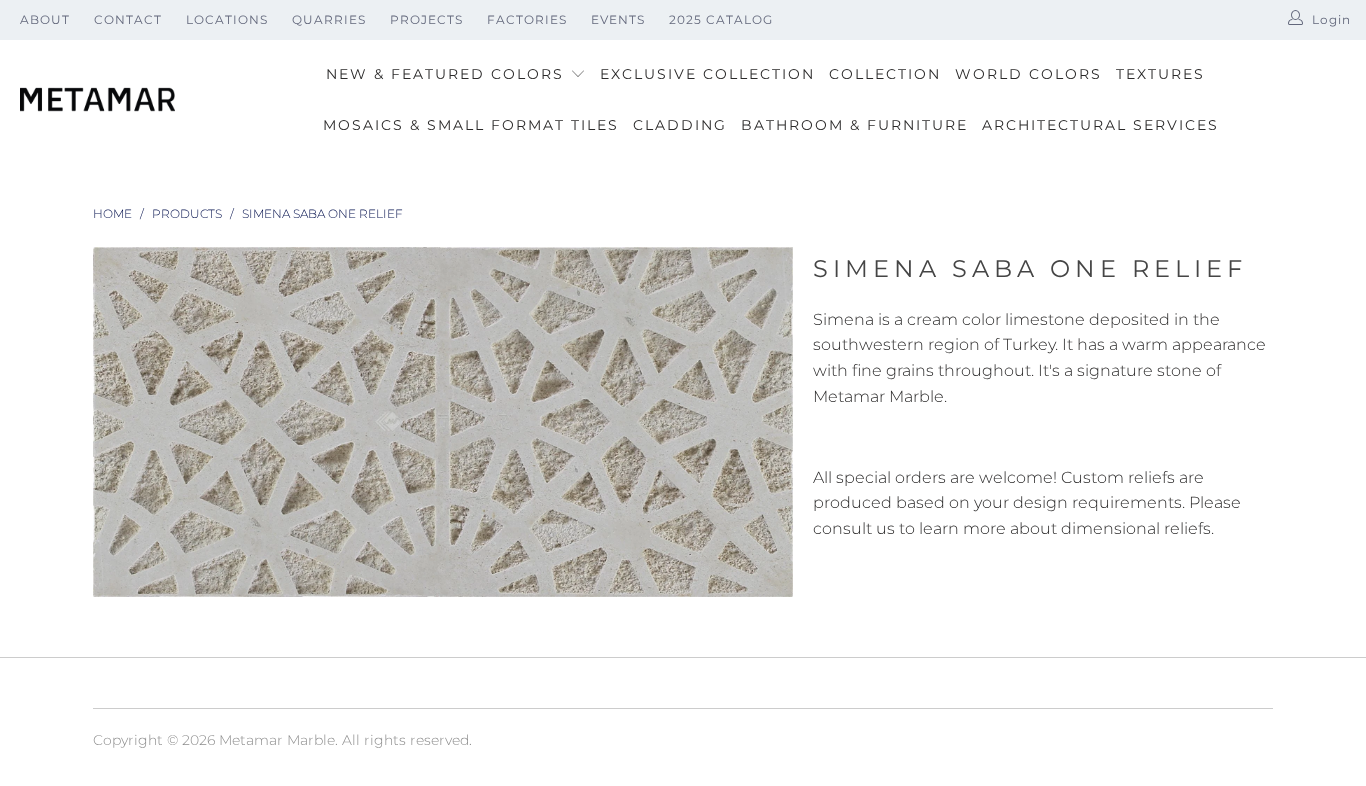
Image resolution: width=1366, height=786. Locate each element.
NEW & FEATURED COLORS (448, 74)
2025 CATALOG (721, 19)
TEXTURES (1160, 74)
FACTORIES (527, 19)
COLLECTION (885, 74)
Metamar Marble (277, 740)
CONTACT (128, 19)
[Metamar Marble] (97, 101)
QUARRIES (329, 19)
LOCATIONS (227, 19)
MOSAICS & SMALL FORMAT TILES (471, 125)
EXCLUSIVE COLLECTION (707, 74)
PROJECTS (426, 19)
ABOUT (45, 19)
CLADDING (680, 125)
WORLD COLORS (1028, 74)
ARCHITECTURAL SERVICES (1100, 125)
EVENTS (618, 19)
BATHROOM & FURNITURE (854, 125)
